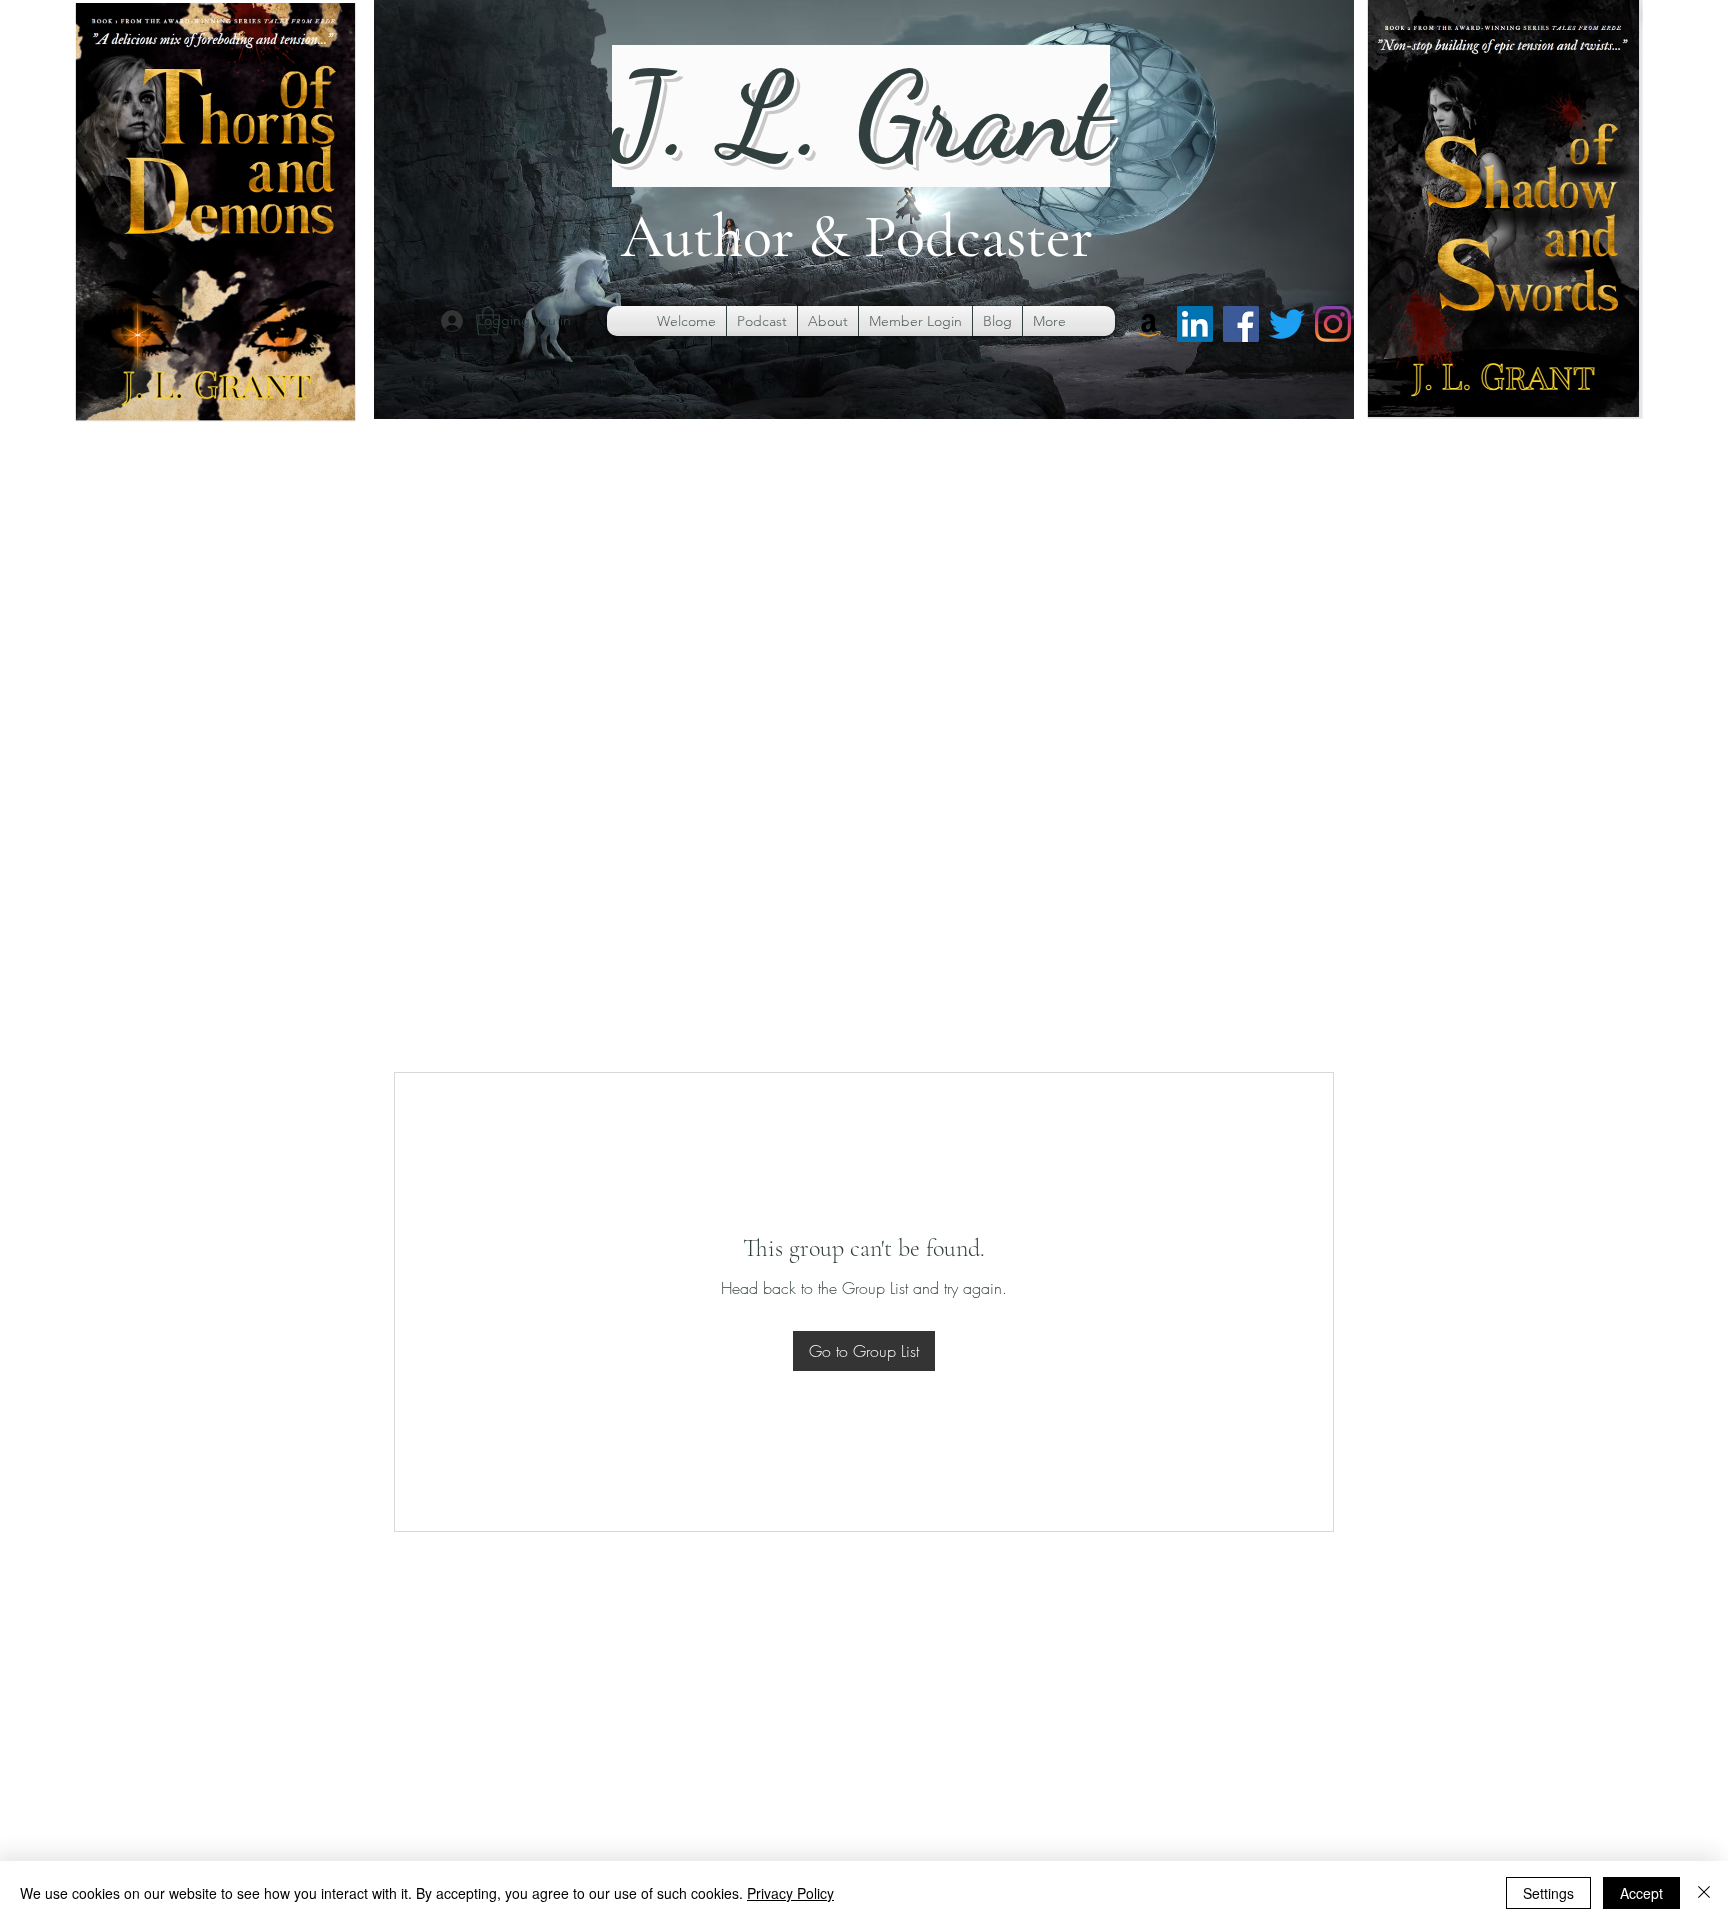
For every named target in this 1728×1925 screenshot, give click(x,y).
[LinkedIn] (1195, 324)
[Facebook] (1241, 324)
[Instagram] (1333, 324)
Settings (1548, 1893)
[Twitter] (1287, 324)
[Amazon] (1149, 324)
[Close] (1704, 1893)
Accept (1641, 1893)
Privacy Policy (790, 1893)
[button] (488, 321)
